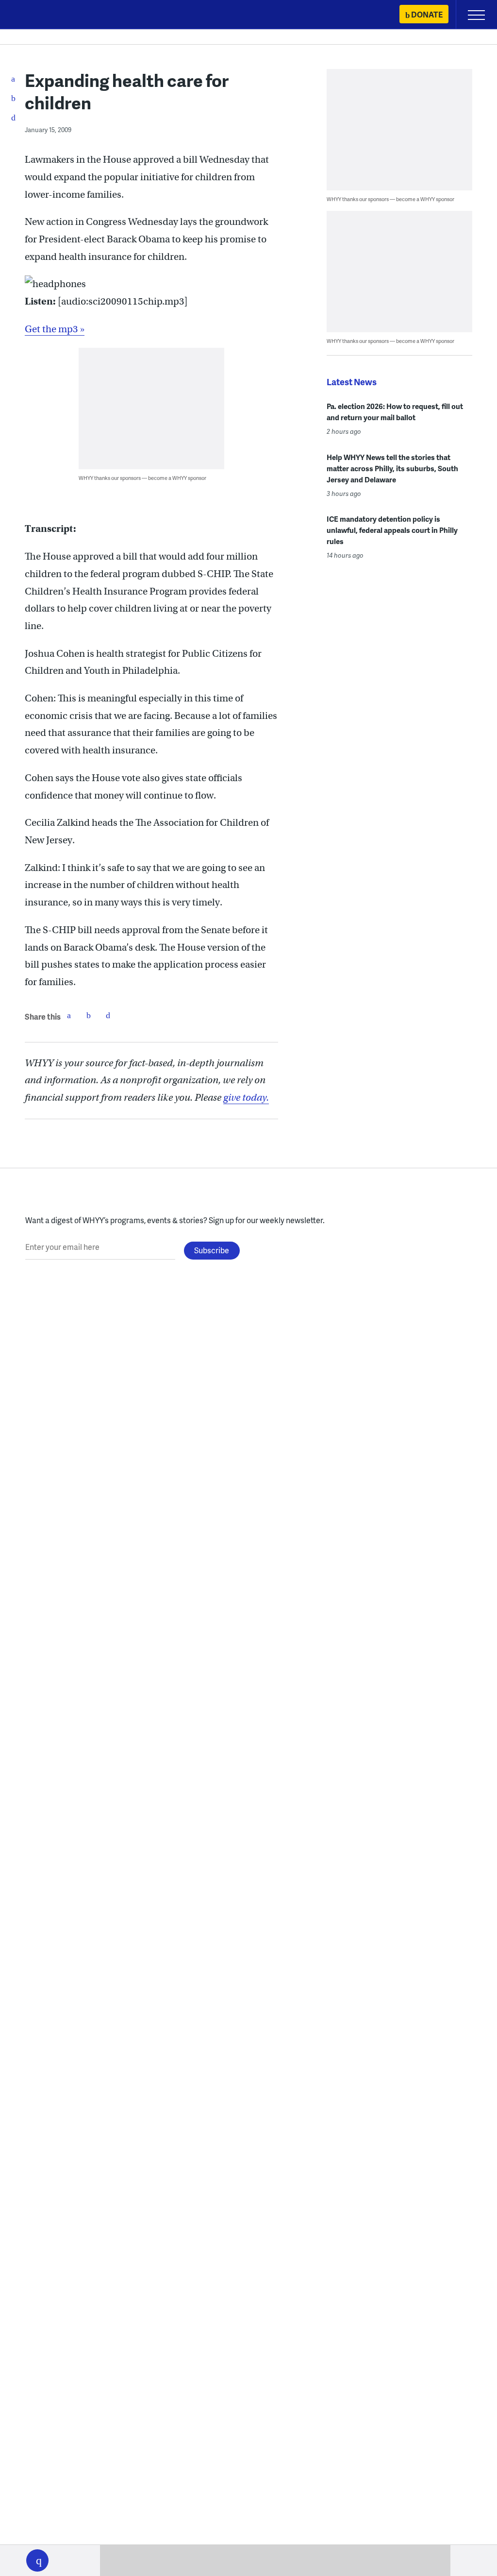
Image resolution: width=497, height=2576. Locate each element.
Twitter (88, 1015)
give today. (246, 1098)
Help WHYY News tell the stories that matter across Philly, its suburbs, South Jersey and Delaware (392, 468)
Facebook (69, 1015)
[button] (37, 2560)
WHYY (36, 15)
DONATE (427, 14)
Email (108, 1015)
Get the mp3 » (55, 329)
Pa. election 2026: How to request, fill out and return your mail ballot (395, 412)
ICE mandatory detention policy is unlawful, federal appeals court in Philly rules (392, 530)
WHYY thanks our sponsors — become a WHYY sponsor (142, 478)
